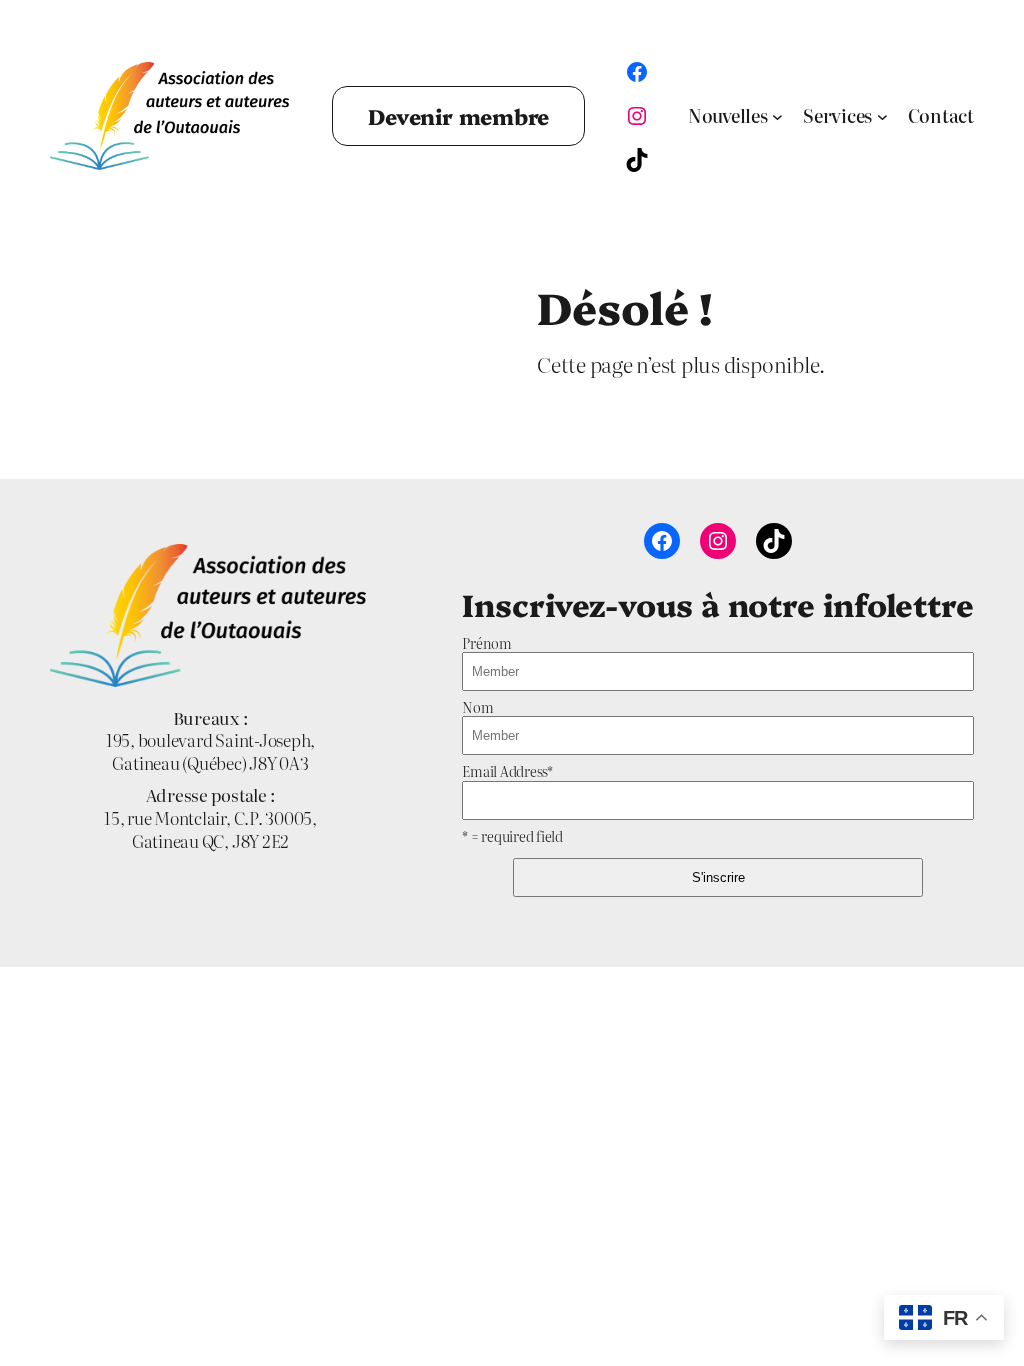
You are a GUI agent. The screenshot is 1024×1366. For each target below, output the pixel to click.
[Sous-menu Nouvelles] (777, 116)
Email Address (507, 771)
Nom (477, 707)
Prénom (487, 643)
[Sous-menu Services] (882, 116)
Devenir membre (458, 115)
